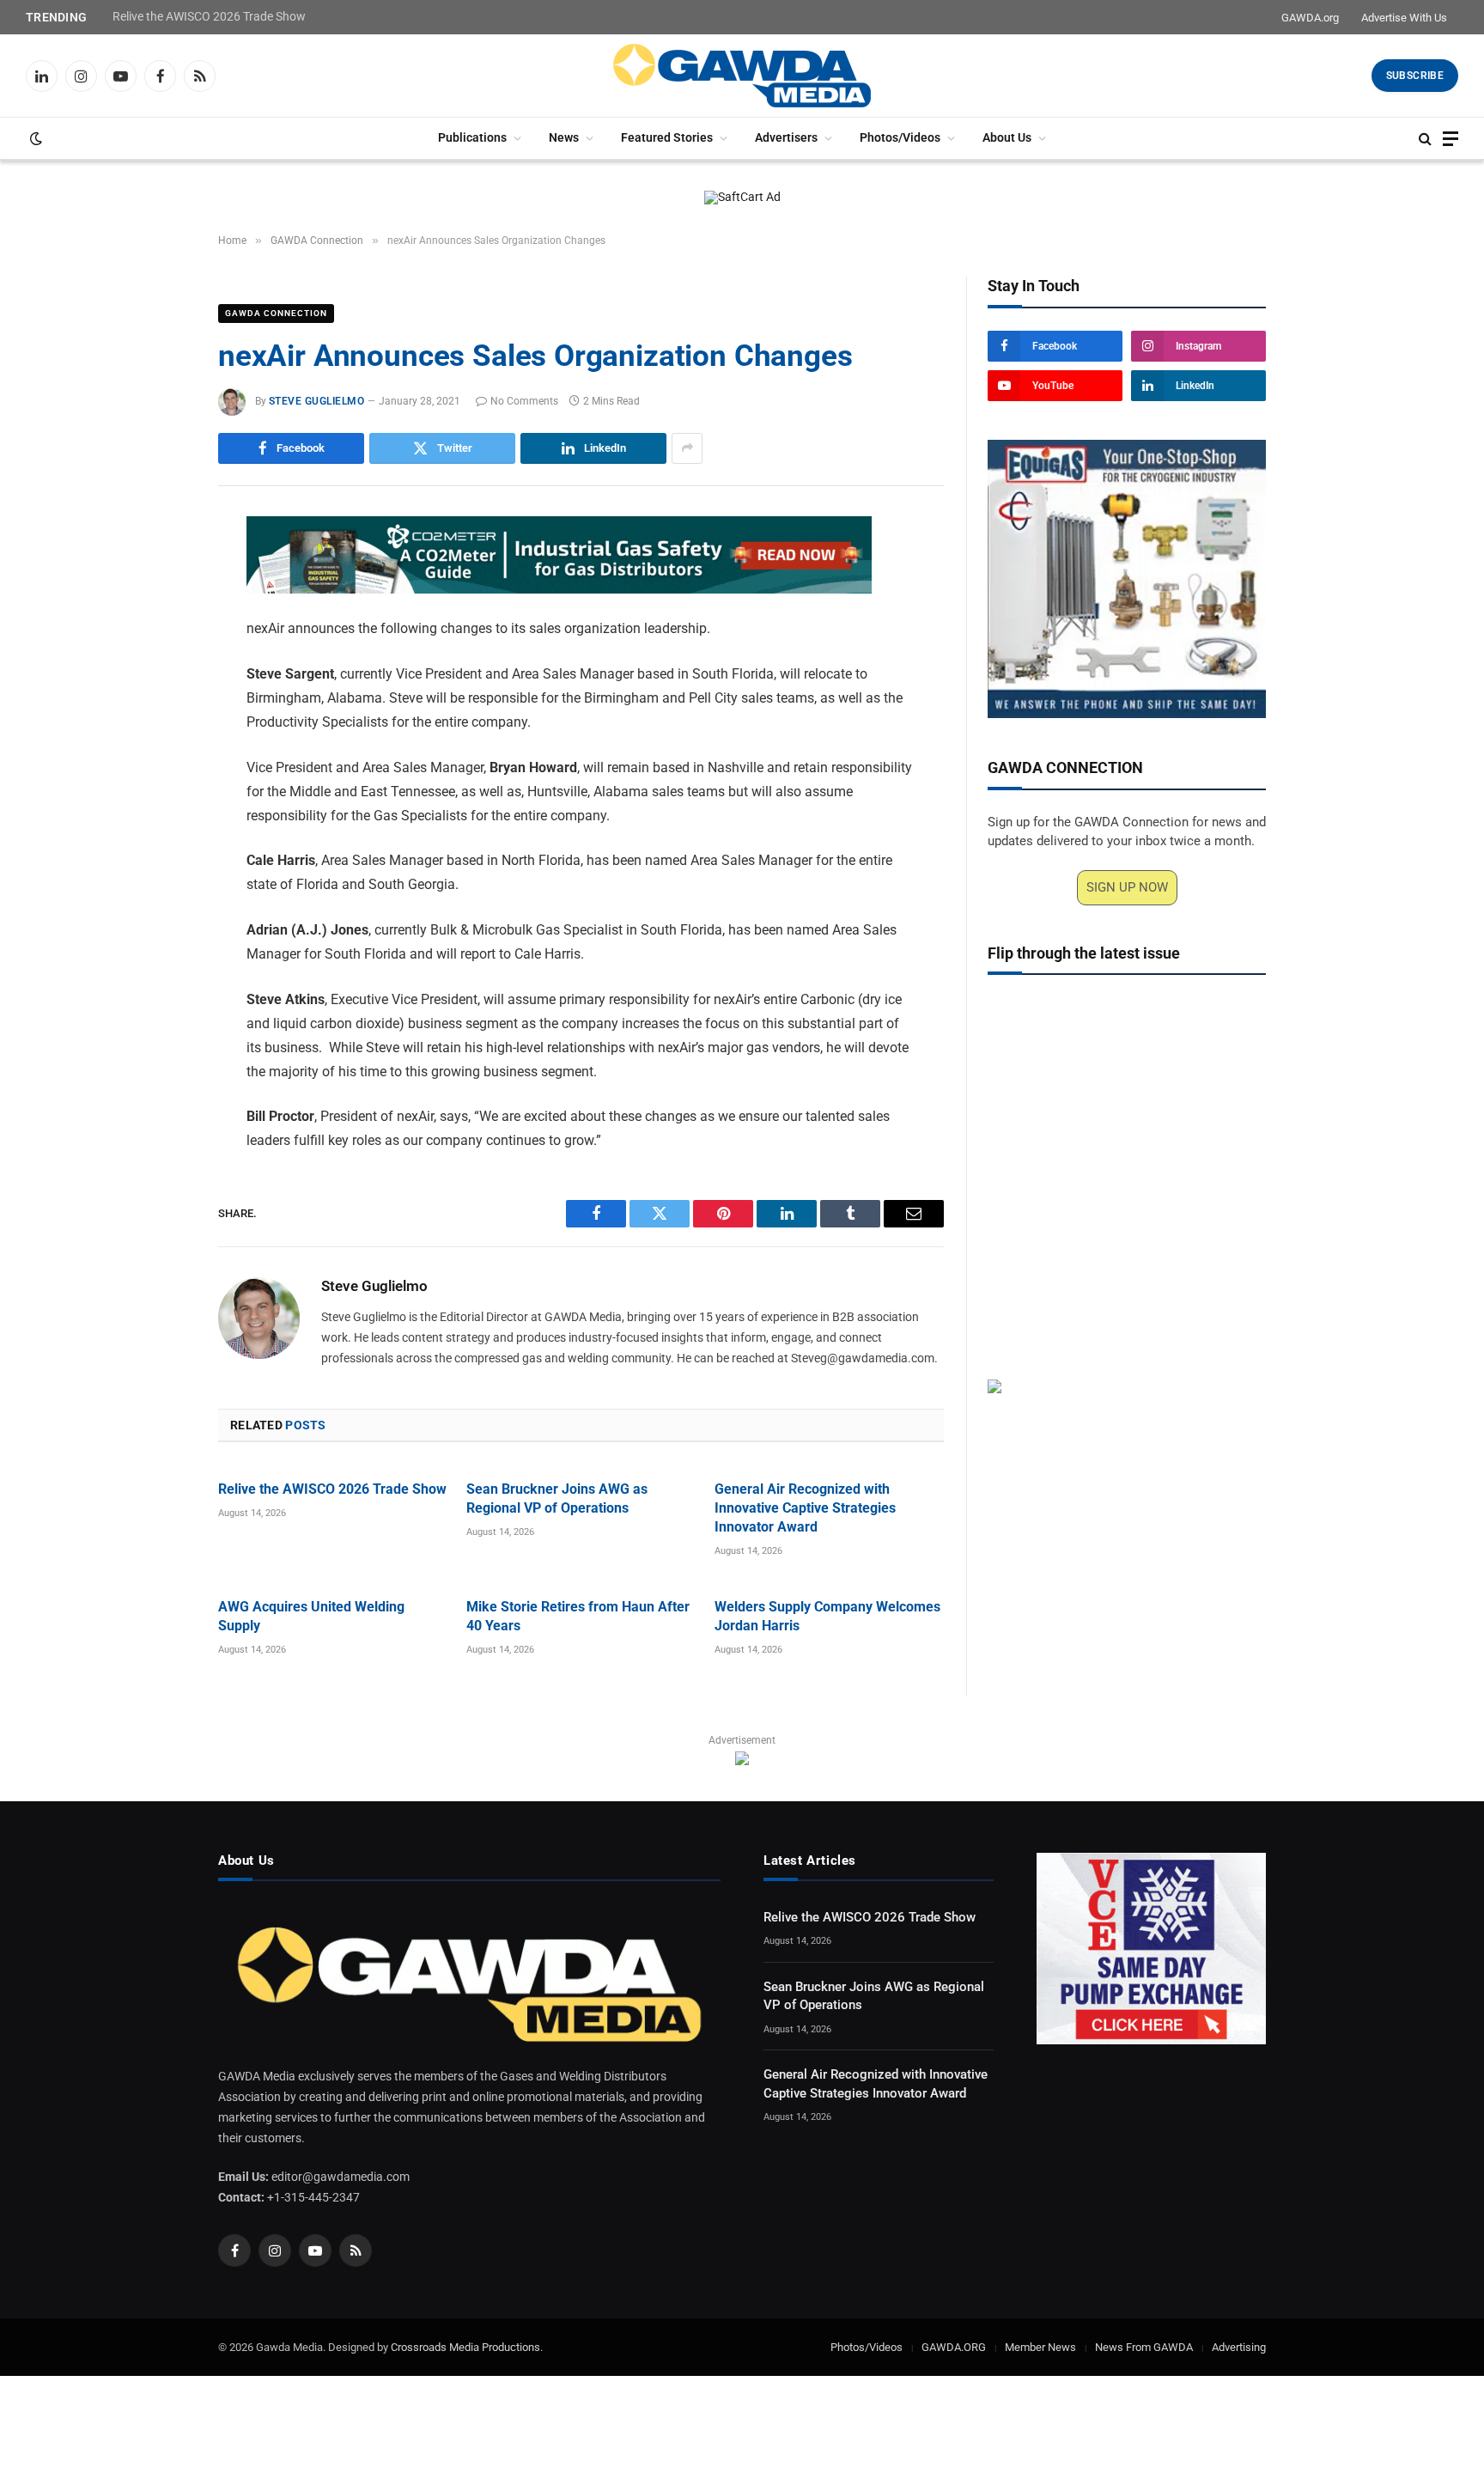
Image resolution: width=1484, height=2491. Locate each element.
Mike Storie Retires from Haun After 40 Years (578, 1616)
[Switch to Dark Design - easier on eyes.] (34, 138)
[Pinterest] (158, 691)
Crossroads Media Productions (465, 2347)
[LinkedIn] (158, 651)
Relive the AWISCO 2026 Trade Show (209, 16)
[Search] (1425, 139)
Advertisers (786, 138)
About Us (1007, 138)
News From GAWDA (1144, 2347)
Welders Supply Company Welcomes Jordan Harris (827, 1616)
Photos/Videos (900, 138)
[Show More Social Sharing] (687, 448)
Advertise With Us (1404, 18)
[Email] (158, 730)
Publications (472, 138)
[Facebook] (158, 572)
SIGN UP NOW (1127, 887)
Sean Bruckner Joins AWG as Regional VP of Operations (557, 1498)
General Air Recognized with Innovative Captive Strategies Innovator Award (805, 1508)
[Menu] (1451, 139)
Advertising (1239, 2347)
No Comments (524, 401)
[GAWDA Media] (742, 76)
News (564, 138)
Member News (1040, 2347)
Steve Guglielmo (316, 401)
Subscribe (1415, 76)
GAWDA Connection (276, 313)
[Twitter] (158, 612)
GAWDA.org (1310, 18)
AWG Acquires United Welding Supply (311, 1616)
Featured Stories (667, 138)
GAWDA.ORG (954, 2347)
